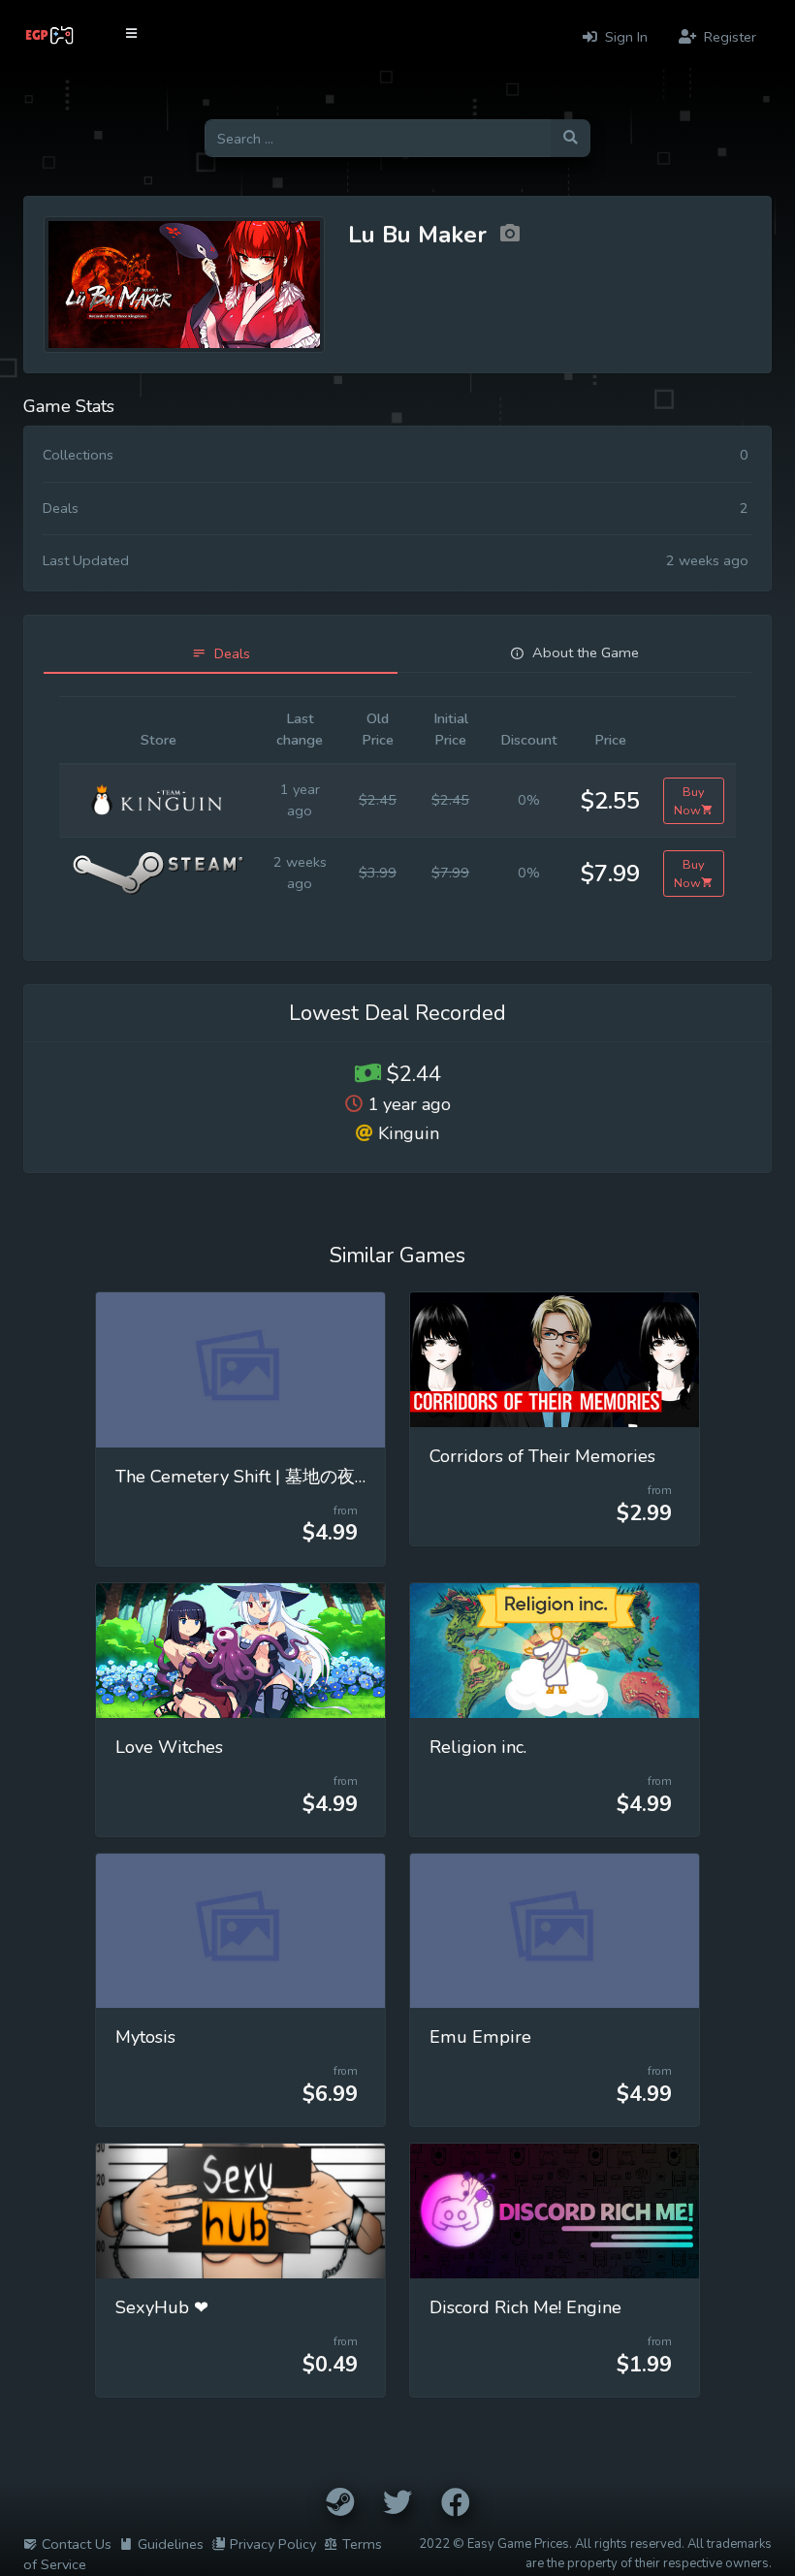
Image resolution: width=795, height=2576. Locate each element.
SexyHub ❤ (162, 2307)
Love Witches (169, 1747)
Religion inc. (478, 1747)
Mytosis (145, 2037)
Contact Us (77, 2544)
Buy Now (689, 801)
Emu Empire (480, 2037)
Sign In (624, 37)
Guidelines (171, 2544)
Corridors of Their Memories (542, 1456)
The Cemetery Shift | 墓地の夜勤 (244, 1477)
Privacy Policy (273, 2544)
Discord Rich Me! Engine (525, 2307)
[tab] (221, 654)
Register (728, 37)
